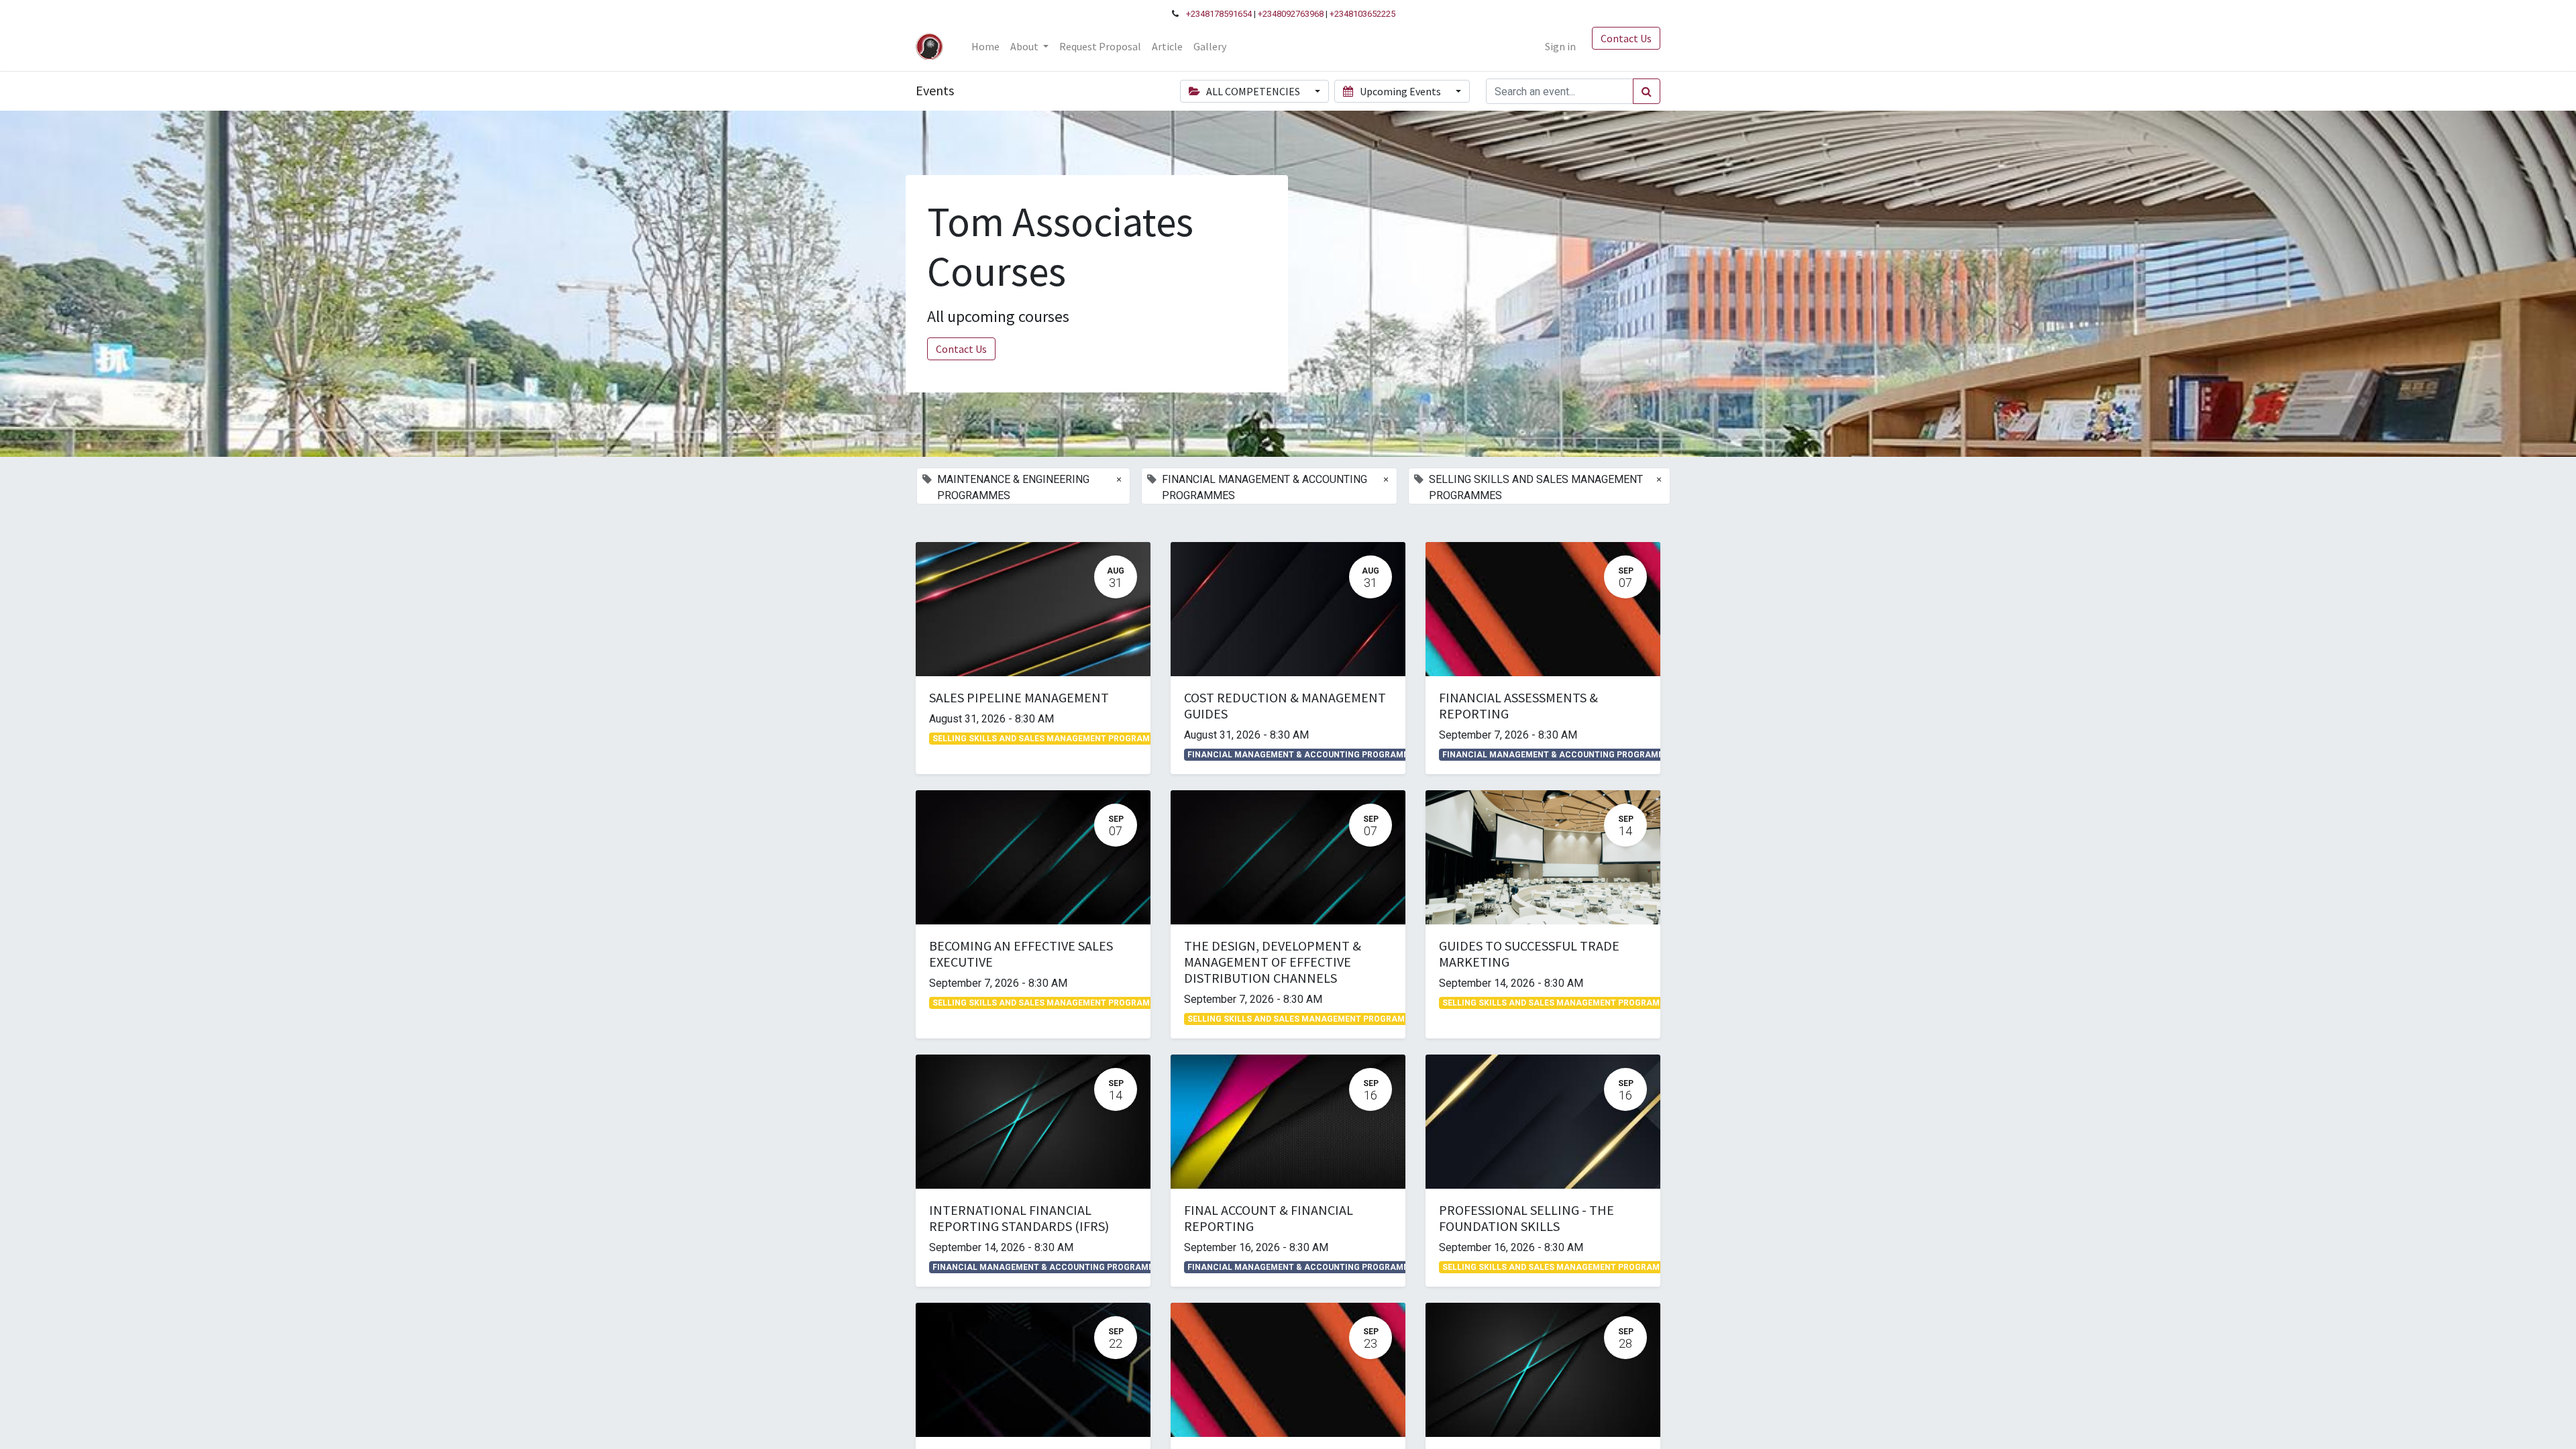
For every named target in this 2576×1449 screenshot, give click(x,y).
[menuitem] (985, 46)
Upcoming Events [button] (1400, 91)
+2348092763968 (1291, 14)
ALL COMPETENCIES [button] (1253, 91)
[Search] (1647, 91)
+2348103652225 (1362, 14)
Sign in (1560, 46)
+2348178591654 (1219, 14)
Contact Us (1626, 38)
